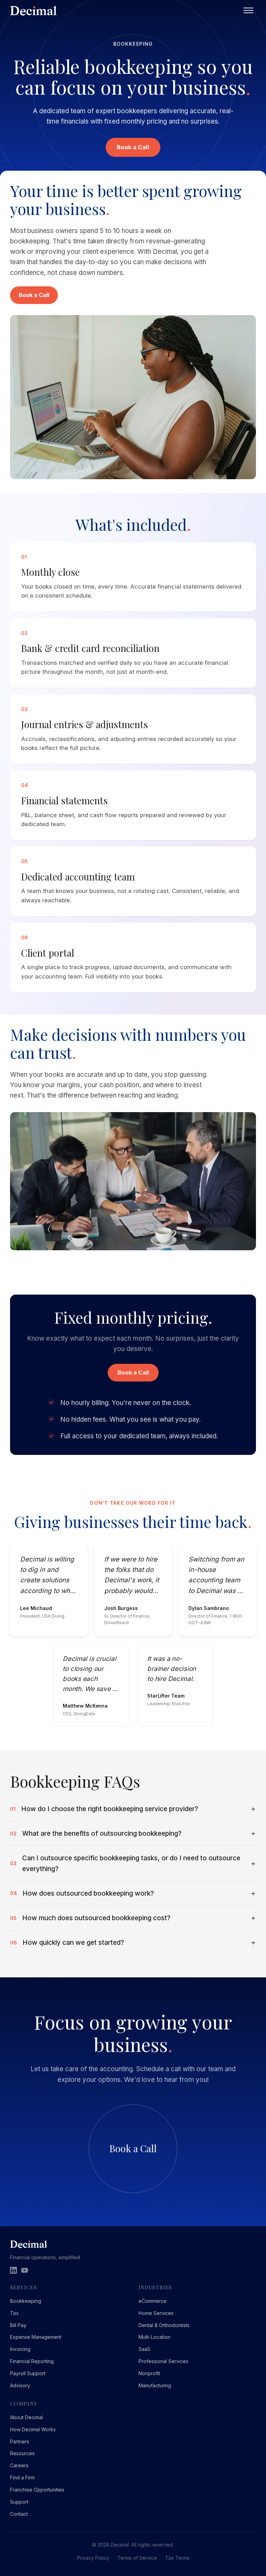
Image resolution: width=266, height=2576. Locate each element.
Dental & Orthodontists (164, 2325)
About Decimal (26, 2417)
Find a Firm (22, 2477)
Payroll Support (28, 2373)
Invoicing (20, 2349)
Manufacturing (155, 2385)
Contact (19, 2514)
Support (19, 2502)
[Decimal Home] (125, 11)
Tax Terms (177, 2558)
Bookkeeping (26, 2301)
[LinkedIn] (14, 2270)
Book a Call (133, 147)
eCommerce (153, 2301)
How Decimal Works (33, 2429)
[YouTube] (25, 2270)
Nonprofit (149, 2373)
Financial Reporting (32, 2361)
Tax (14, 2313)
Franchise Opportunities (37, 2490)
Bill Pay (18, 2325)
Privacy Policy (93, 2558)
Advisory (20, 2385)
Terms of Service (137, 2558)
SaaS (144, 2349)
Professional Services (163, 2361)
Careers (19, 2465)
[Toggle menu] (248, 10)
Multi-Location (154, 2337)
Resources (22, 2453)
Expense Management (36, 2337)
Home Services (156, 2313)
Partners (20, 2441)
